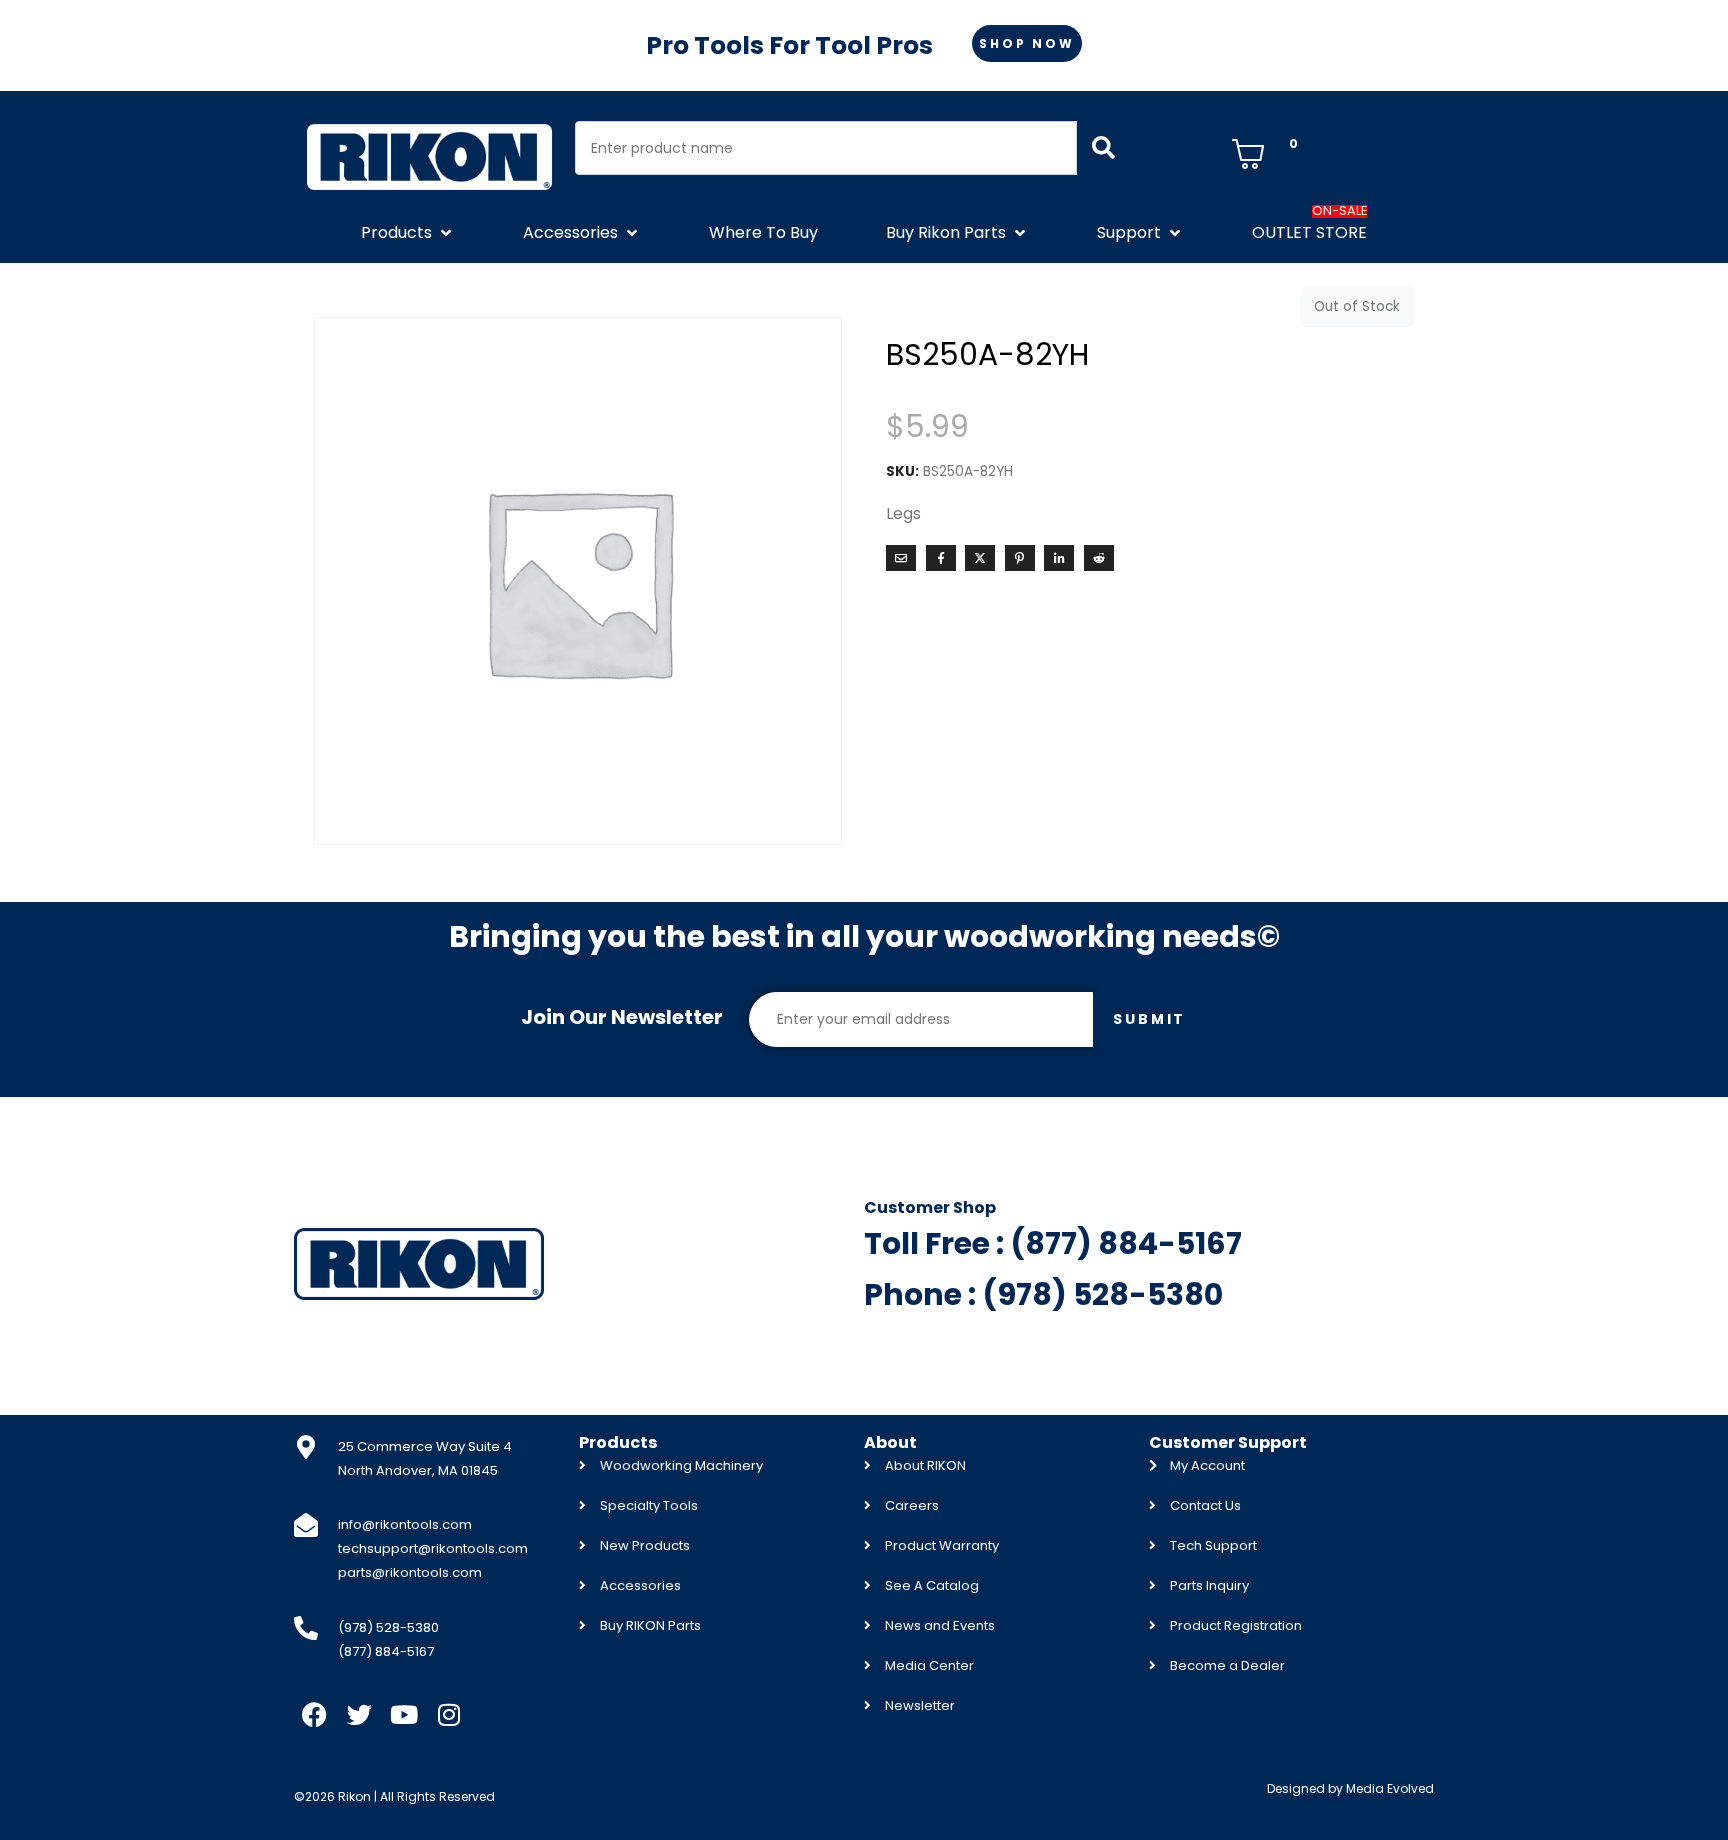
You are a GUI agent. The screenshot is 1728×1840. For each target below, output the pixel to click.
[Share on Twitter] (980, 558)
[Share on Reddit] (1099, 558)
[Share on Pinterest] (1020, 558)
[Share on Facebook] (941, 558)
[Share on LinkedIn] (1059, 558)
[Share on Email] (901, 558)
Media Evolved (1390, 1788)
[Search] (1103, 148)
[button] (408, 233)
